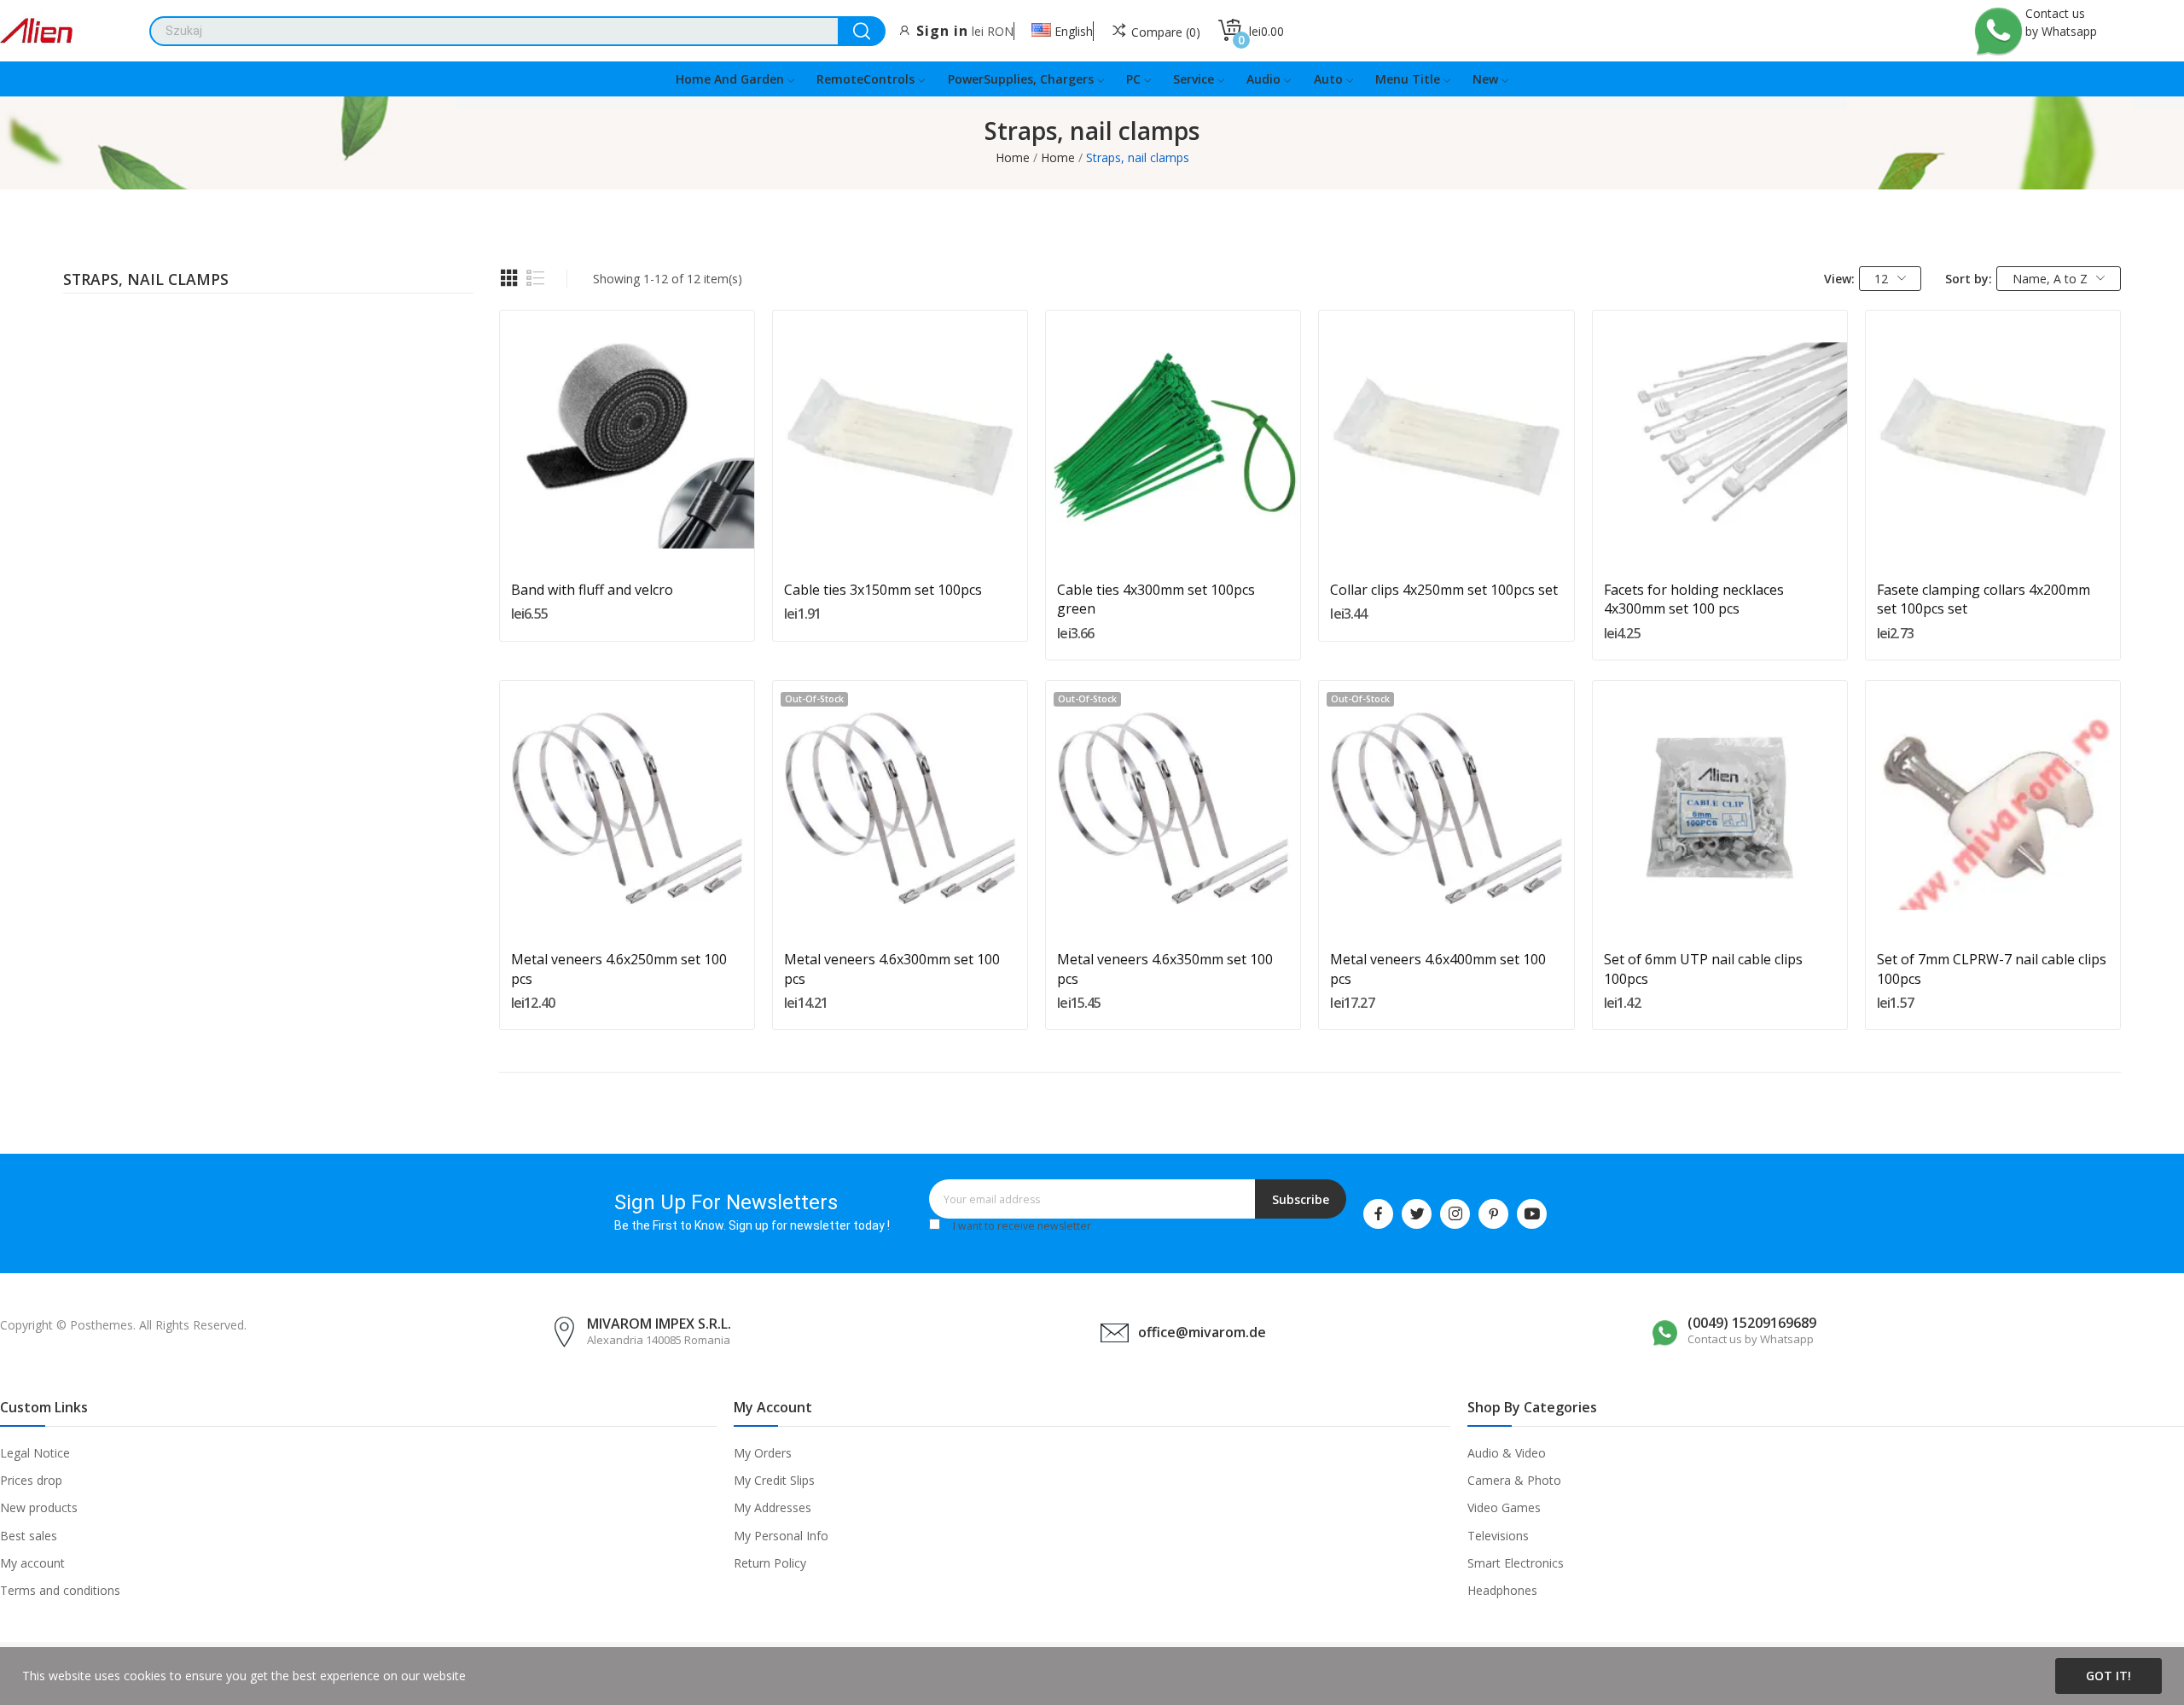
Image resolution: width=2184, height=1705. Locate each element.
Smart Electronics (1516, 1563)
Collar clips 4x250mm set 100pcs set (1444, 590)
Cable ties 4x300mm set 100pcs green (1156, 599)
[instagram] (1455, 1214)
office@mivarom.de (1202, 1332)
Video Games (1504, 1507)
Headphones (1502, 1590)
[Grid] (509, 278)
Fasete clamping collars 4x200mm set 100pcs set (1984, 599)
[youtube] (1532, 1214)
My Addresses (773, 1507)
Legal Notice (35, 1453)
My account (32, 1563)
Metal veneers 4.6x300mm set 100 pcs (892, 969)
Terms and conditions (60, 1590)
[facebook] (1378, 1214)
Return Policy (770, 1563)
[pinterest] (1493, 1214)
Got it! (2108, 1676)
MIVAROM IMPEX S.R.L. (659, 1324)
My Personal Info (781, 1536)
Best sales (29, 1536)
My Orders (763, 1453)
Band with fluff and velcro (592, 590)
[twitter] (1417, 1214)
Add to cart (627, 530)
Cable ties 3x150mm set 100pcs (883, 590)
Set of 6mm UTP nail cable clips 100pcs (1703, 969)
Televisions (1498, 1536)
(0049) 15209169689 (1752, 1323)
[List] (536, 278)
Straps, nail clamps (146, 281)
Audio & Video (1507, 1453)
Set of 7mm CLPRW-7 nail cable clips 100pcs (1992, 969)
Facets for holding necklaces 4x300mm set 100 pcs (1694, 599)
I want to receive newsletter (1022, 1226)
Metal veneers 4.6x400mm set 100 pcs (1438, 969)
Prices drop (31, 1480)
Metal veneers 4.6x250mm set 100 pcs (619, 969)
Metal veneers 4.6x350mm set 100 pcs (1165, 969)
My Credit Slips (774, 1480)
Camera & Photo (1514, 1480)
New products (39, 1507)
